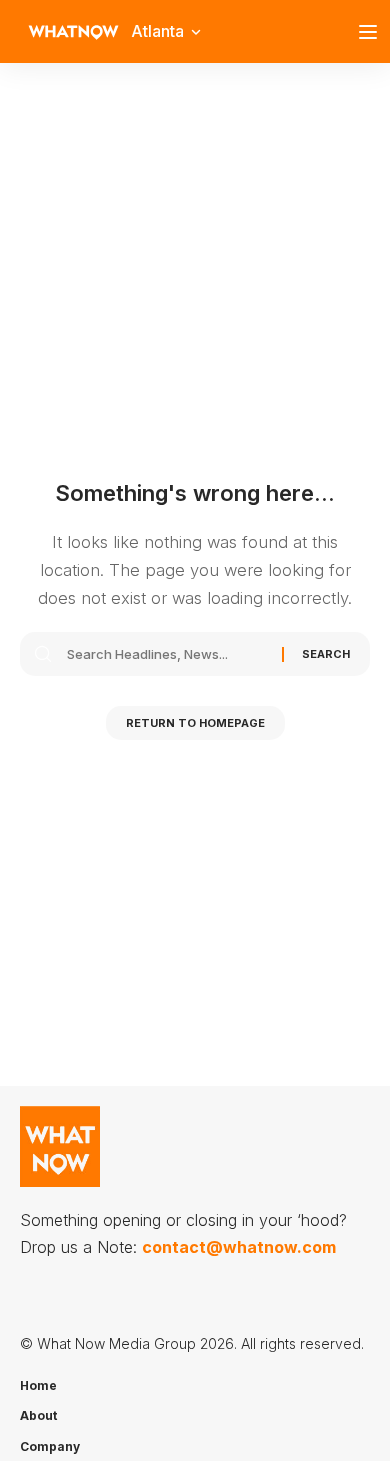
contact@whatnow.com (239, 1247)
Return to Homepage (195, 723)
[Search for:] (167, 654)
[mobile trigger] (373, 32)
